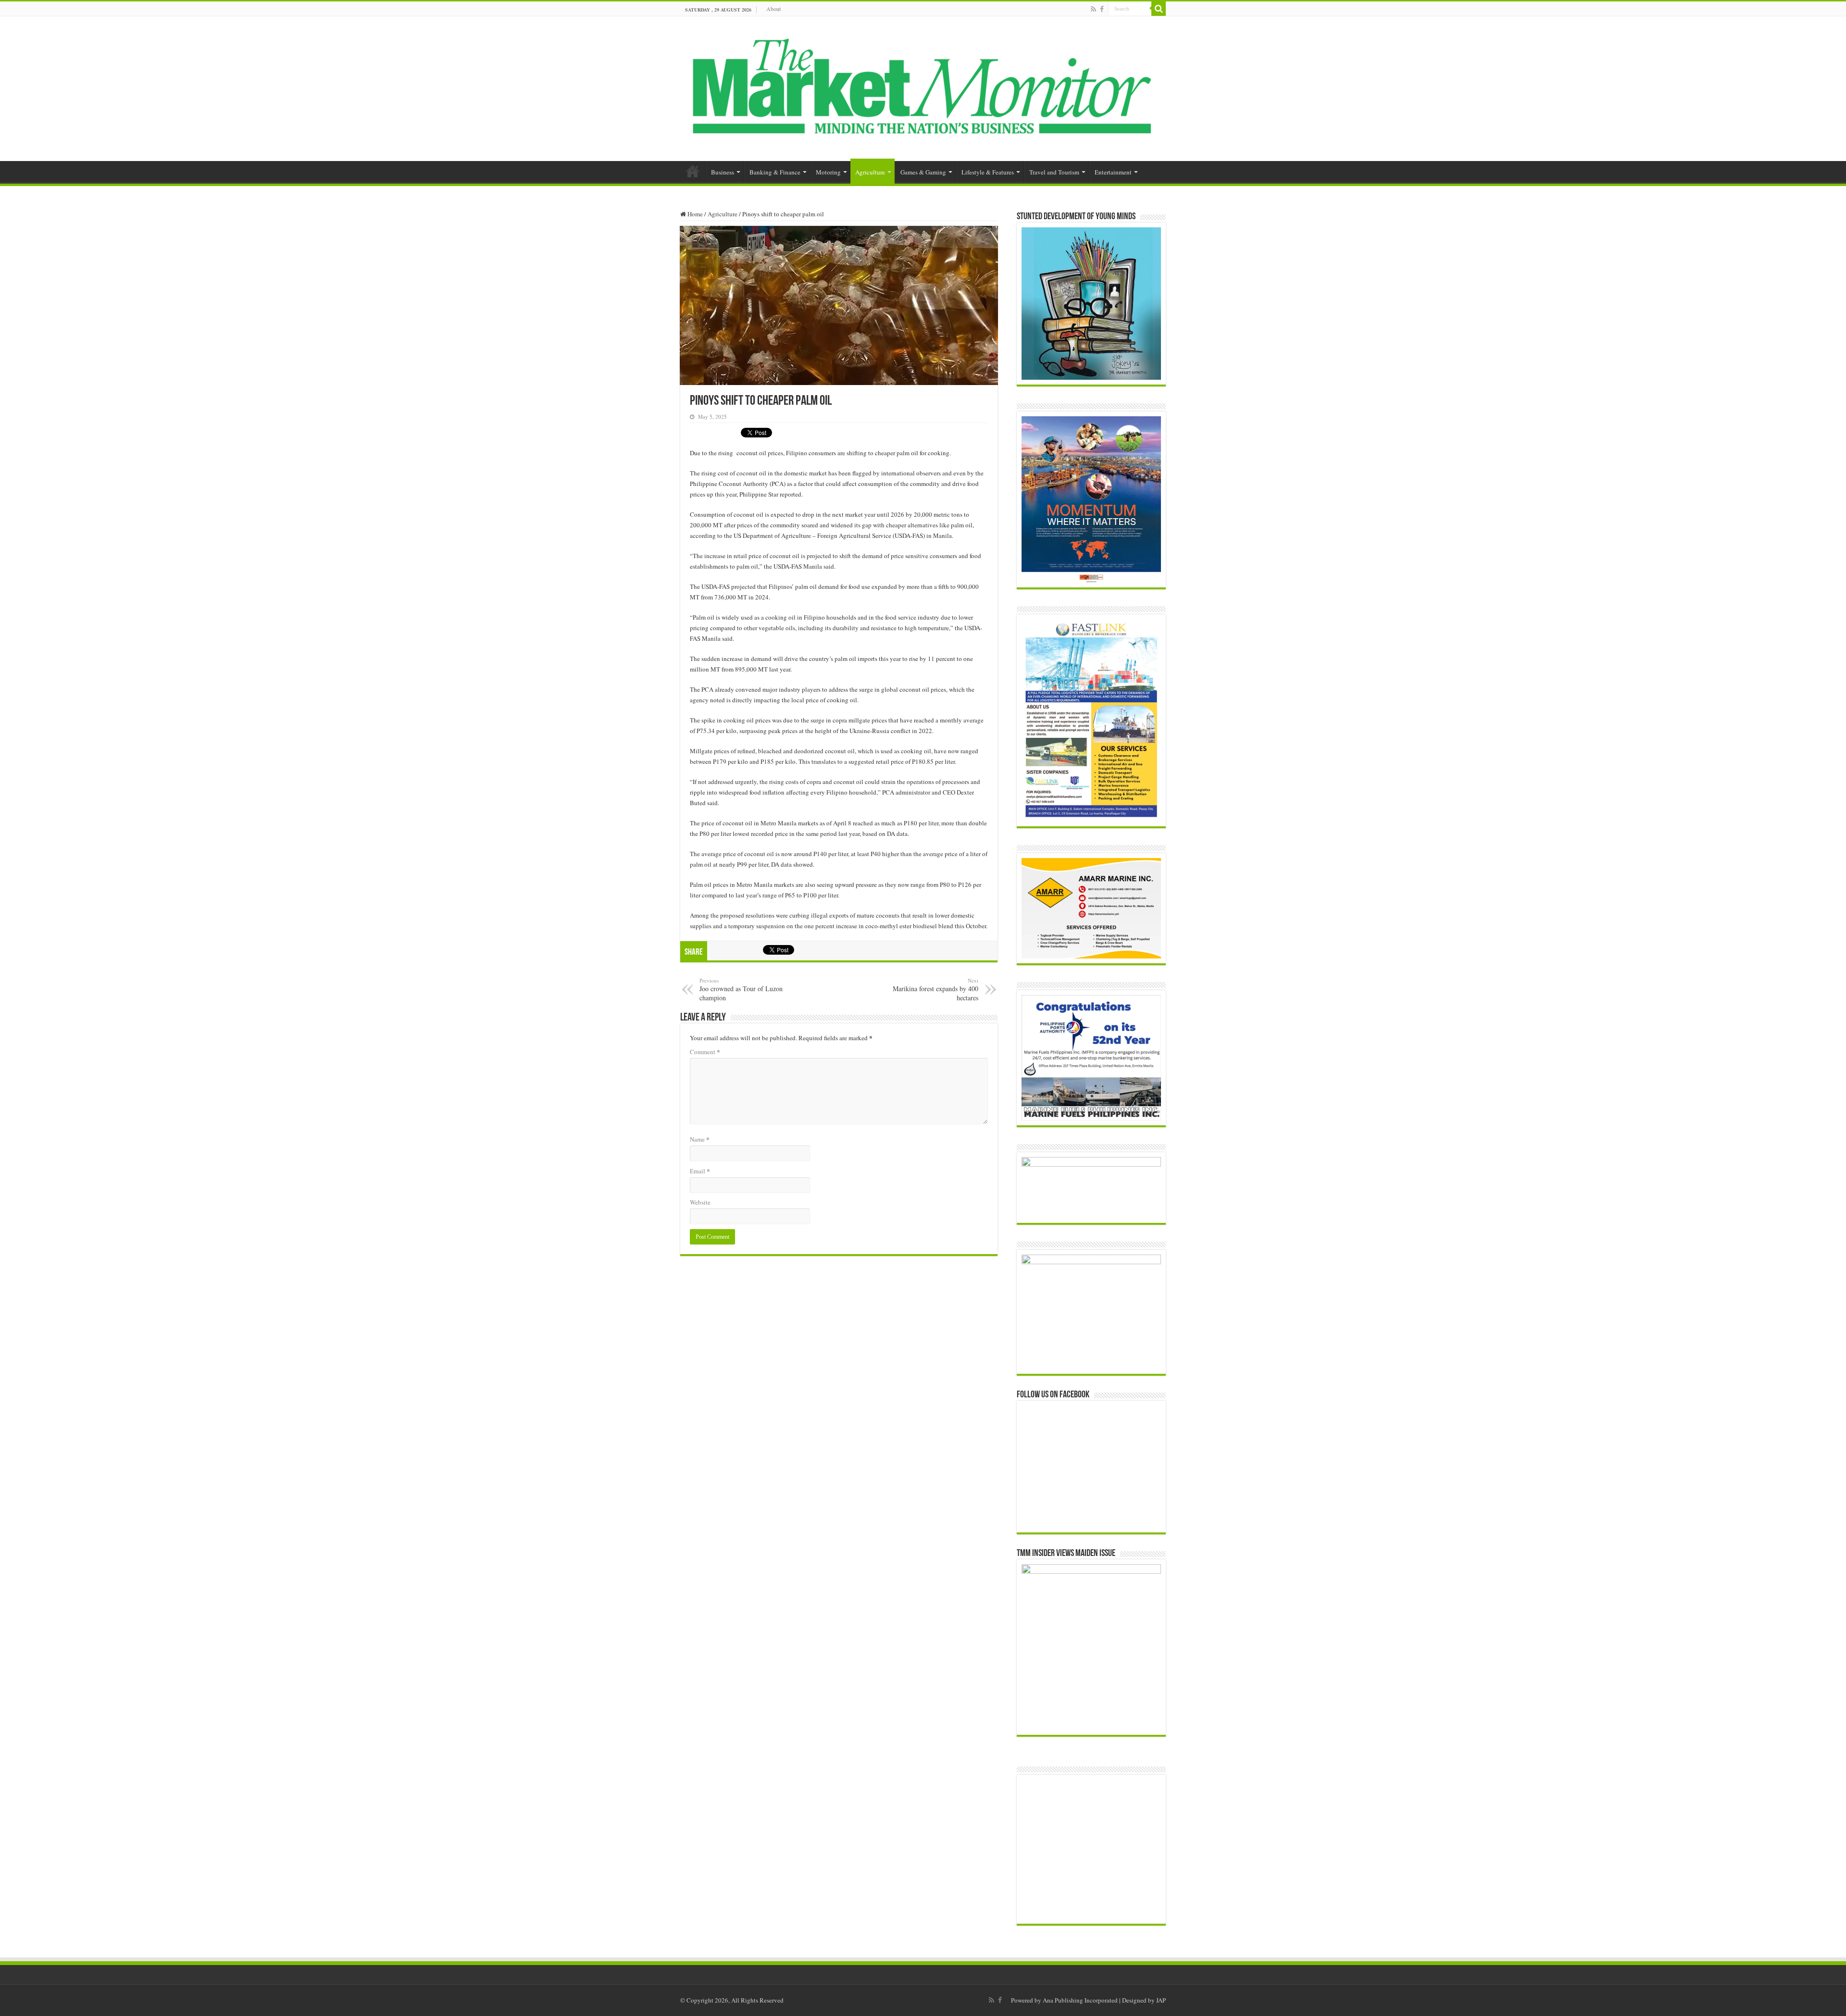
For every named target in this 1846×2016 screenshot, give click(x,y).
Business (723, 172)
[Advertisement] (1098, 1849)
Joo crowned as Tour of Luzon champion (741, 989)
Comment (705, 1052)
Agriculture (870, 172)
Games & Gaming (923, 172)
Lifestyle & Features (988, 172)
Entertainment (1113, 172)
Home (693, 171)
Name (700, 1139)
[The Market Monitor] (923, 87)
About (773, 9)
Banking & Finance (775, 172)
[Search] (1159, 9)
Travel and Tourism (1054, 172)
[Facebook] (1102, 9)
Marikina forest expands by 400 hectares (935, 989)
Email (700, 1171)
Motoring (828, 172)
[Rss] (1093, 9)
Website (700, 1202)
